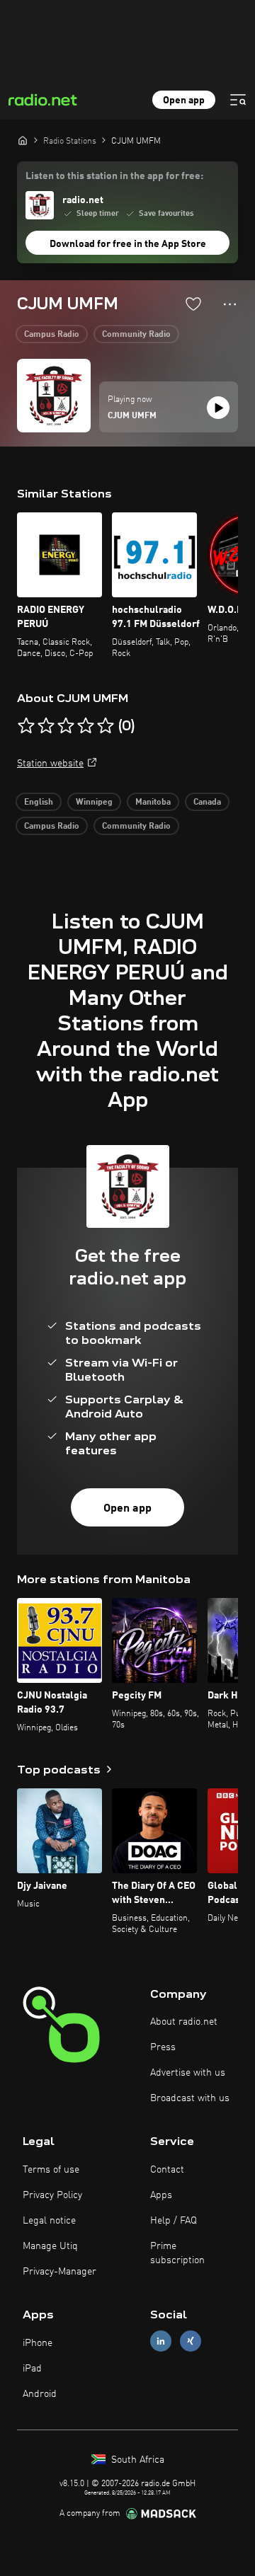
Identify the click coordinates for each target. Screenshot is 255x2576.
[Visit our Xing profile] (191, 2341)
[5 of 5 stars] (106, 726)
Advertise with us (188, 2073)
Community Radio (136, 335)
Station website (50, 764)
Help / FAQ (174, 2221)
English (39, 803)
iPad (32, 2369)
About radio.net (184, 2022)
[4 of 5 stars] (86, 726)
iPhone (38, 2343)
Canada (207, 803)
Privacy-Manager (59, 2272)
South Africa (136, 2460)
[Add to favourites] (193, 304)
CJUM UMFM (132, 416)
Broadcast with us (190, 2098)
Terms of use (51, 2170)
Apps (161, 2195)
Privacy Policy (52, 2195)
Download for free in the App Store (128, 244)
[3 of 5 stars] (66, 726)
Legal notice (49, 2221)
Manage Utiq (50, 2246)
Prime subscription (177, 2253)
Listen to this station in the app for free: (114, 176)
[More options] (230, 304)
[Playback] (218, 408)
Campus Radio (52, 335)
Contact (167, 2170)
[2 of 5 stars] (46, 726)
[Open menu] (238, 100)
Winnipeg (94, 803)
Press (163, 2047)
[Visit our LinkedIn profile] (161, 2341)
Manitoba (153, 803)
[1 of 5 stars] (26, 726)
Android (40, 2394)
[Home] (23, 140)
